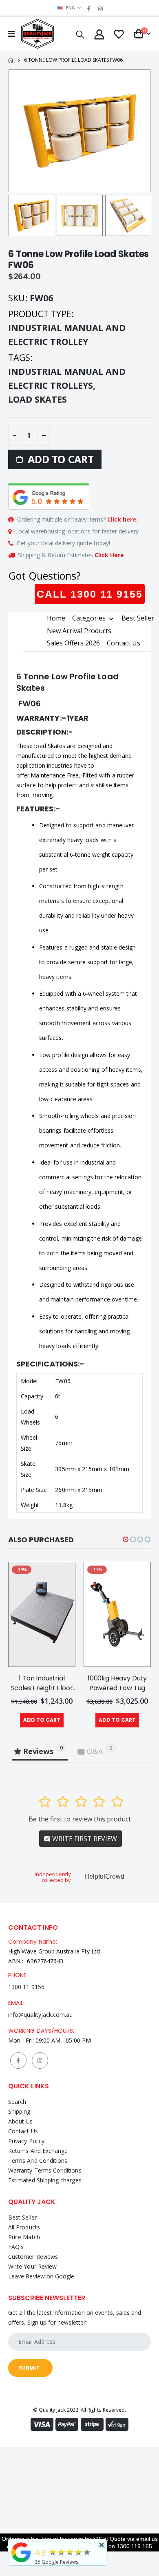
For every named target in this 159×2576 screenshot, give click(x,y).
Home (11, 60)
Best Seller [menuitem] (138, 618)
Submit (29, 2368)
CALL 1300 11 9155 (90, 594)
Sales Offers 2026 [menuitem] (73, 643)
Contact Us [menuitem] (124, 643)
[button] (126, 1539)
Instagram (40, 2061)
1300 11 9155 (26, 1987)
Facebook (18, 2061)
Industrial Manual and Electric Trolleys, (67, 378)
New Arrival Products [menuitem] (79, 631)
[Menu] (12, 34)
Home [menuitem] (56, 618)
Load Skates (38, 399)
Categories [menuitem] (89, 618)
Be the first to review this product (80, 1819)
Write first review (84, 1839)
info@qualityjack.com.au (41, 2015)
